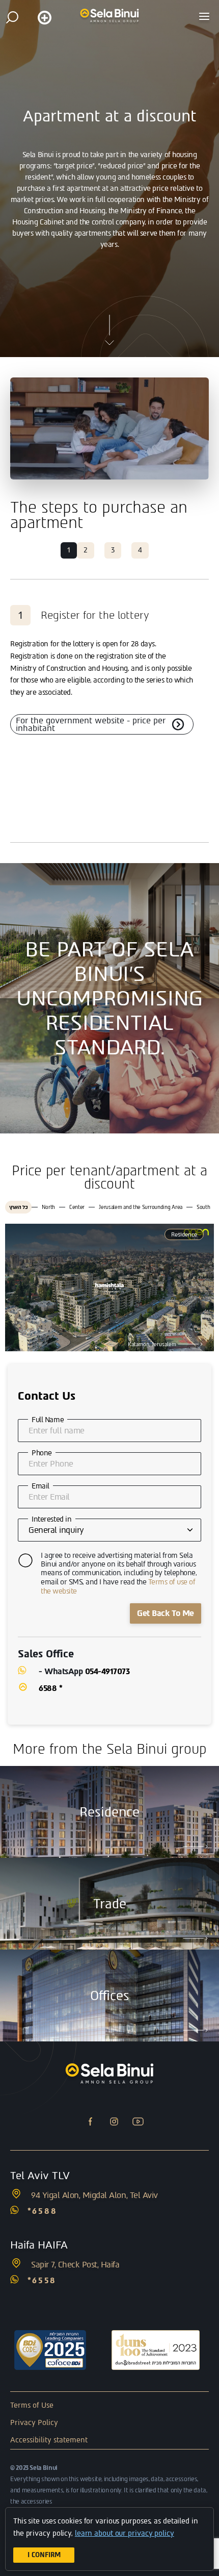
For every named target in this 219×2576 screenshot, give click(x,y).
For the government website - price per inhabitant (91, 724)
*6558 (42, 2280)
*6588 (43, 2211)
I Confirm (44, 2555)
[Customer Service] (44, 17)
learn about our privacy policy (125, 2533)
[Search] (12, 17)
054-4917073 (107, 1671)
